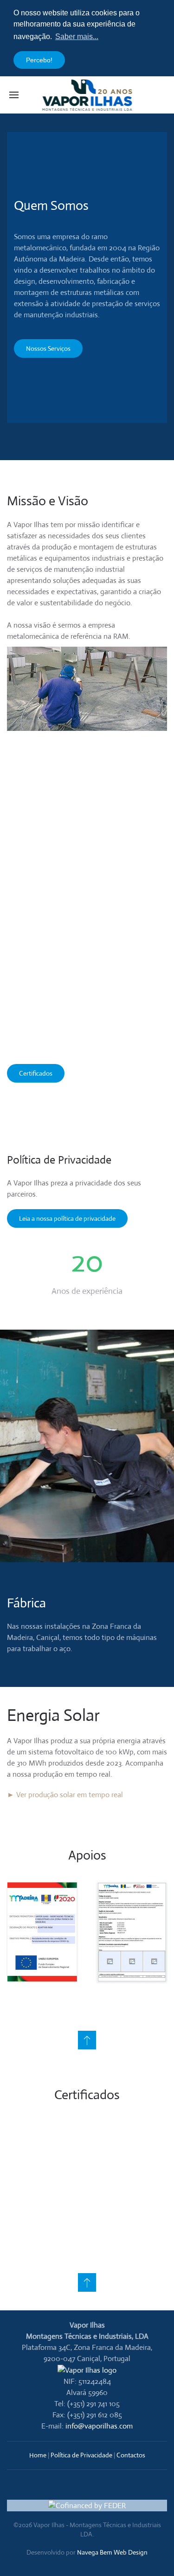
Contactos (131, 2455)
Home (38, 2455)
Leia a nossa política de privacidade (67, 1218)
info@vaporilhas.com (99, 2426)
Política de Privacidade (81, 2455)
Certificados (36, 1073)
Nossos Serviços (48, 348)
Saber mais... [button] (77, 37)
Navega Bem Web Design (112, 2552)
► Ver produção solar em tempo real (65, 1795)
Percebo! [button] (39, 60)
